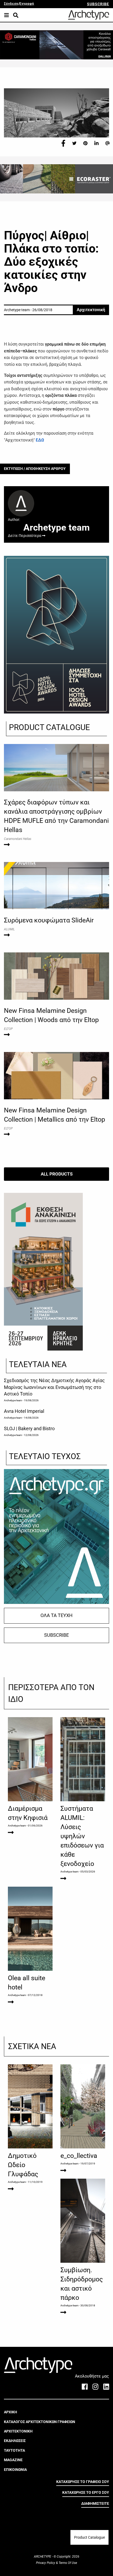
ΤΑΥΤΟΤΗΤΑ (14, 2450)
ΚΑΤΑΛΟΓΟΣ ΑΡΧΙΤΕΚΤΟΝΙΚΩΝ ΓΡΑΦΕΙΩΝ (40, 2422)
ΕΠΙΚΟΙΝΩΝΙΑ (15, 2470)
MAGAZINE (13, 2460)
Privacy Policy (46, 2563)
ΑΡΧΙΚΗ (11, 2412)
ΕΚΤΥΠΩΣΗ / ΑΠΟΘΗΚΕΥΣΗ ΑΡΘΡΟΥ (35, 469)
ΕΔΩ (40, 440)
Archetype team (13, 1400)
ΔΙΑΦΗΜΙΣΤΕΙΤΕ (95, 2503)
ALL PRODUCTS (57, 1174)
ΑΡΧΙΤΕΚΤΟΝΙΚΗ (18, 2431)
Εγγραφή (27, 4)
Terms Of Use (67, 2563)
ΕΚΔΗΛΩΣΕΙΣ (15, 2441)
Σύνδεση (11, 4)
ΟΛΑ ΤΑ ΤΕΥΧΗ (56, 1615)
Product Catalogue (89, 2537)
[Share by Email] (107, 143)
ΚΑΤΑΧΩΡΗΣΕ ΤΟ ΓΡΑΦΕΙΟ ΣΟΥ (83, 2482)
